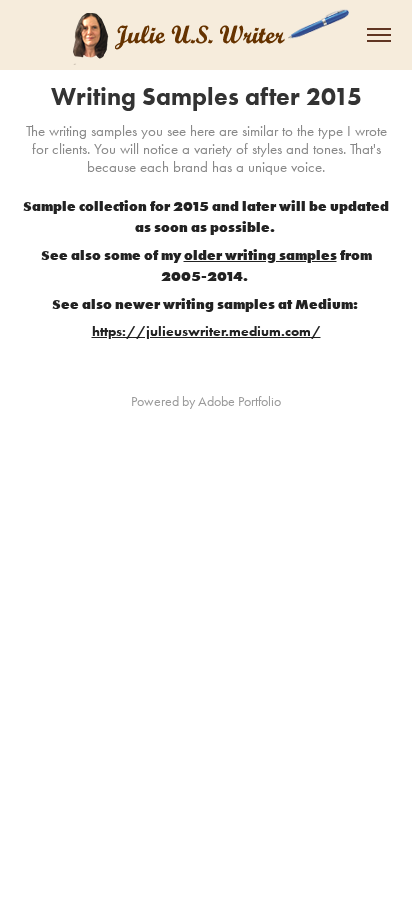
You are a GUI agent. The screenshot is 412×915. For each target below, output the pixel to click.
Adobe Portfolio (239, 401)
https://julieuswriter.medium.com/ (206, 331)
